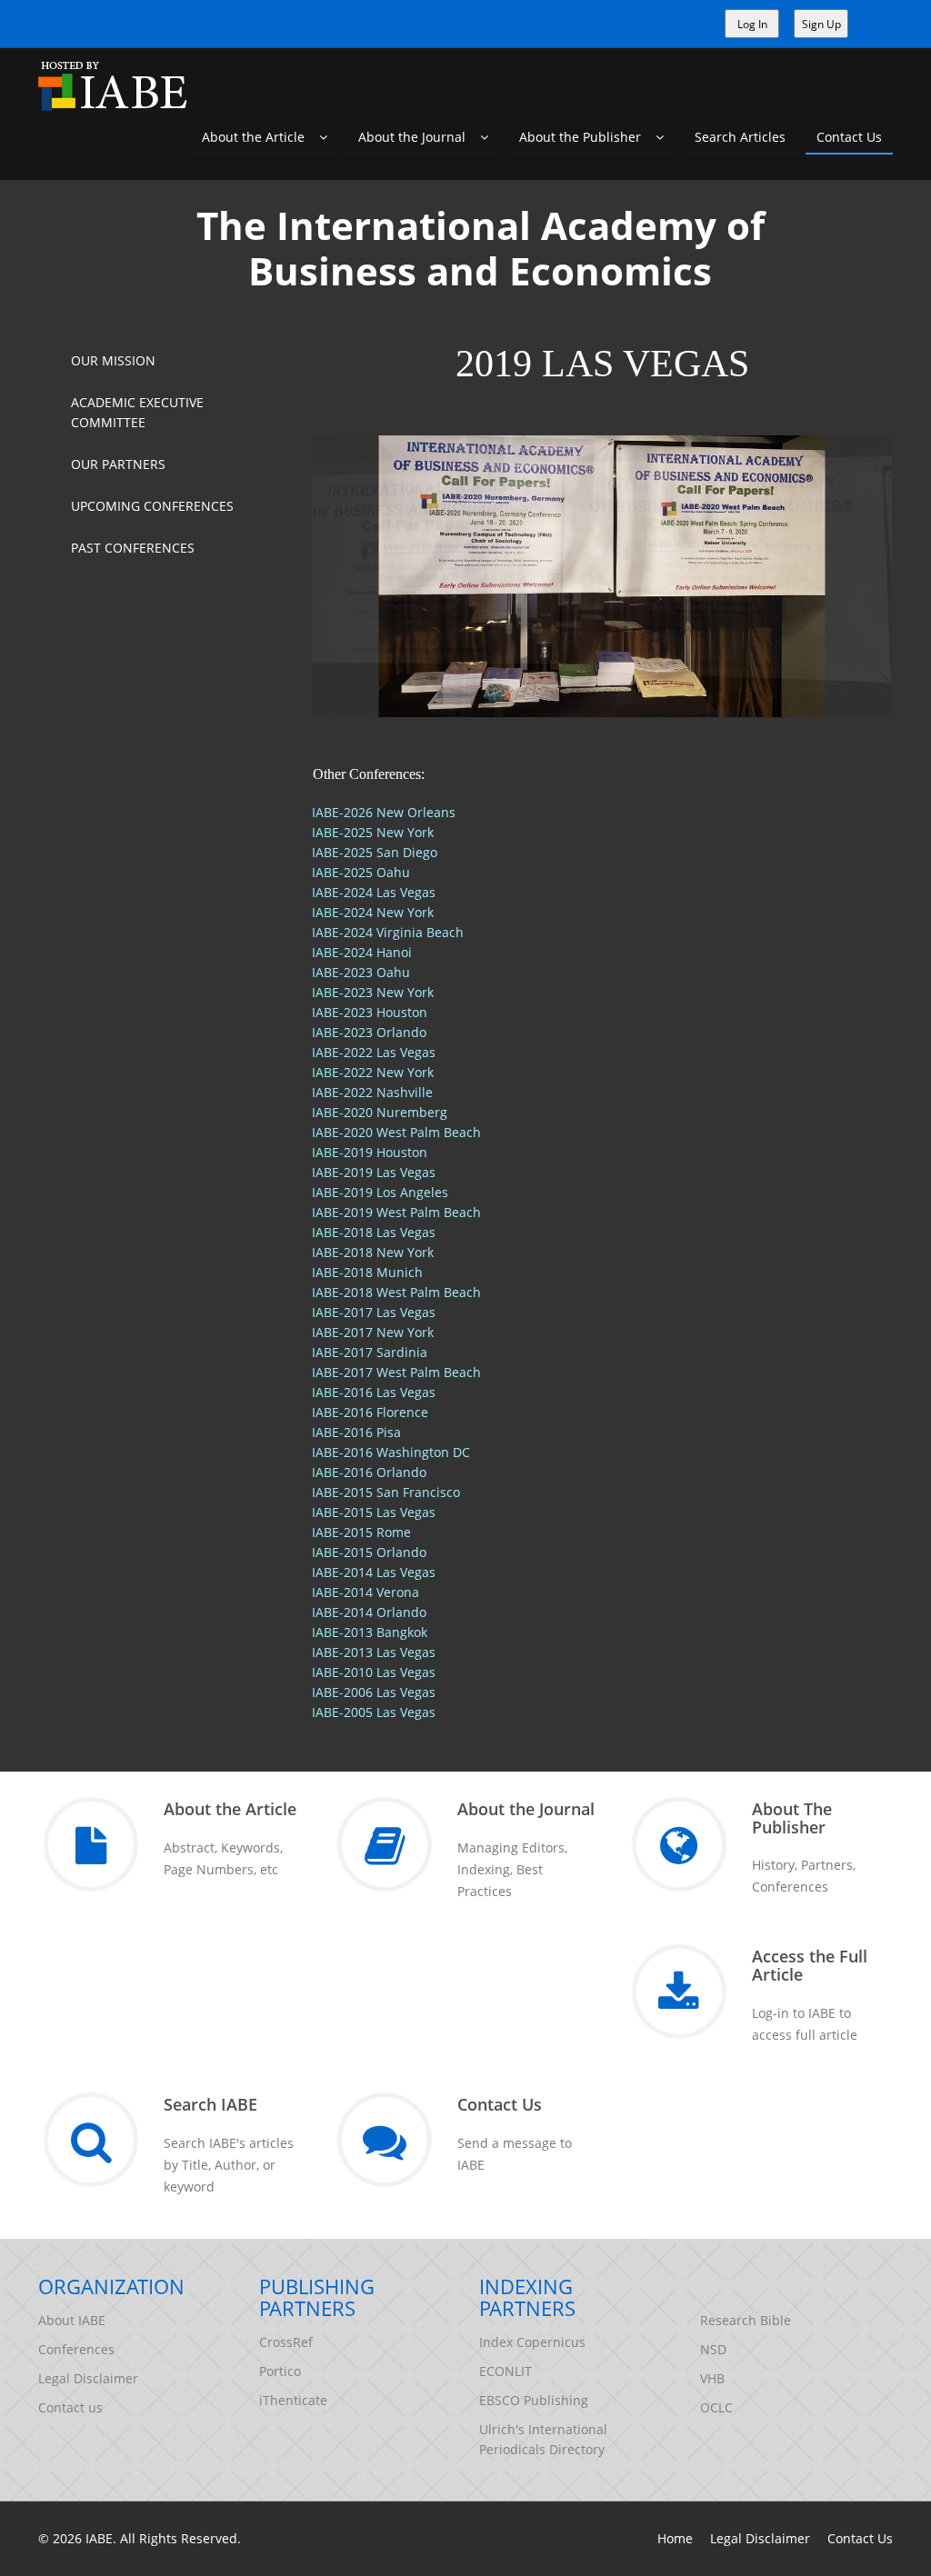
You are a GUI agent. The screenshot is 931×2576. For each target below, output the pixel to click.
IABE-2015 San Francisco (386, 1492)
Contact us (70, 2407)
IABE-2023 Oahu (361, 972)
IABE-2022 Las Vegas (374, 1052)
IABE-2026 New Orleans (384, 812)
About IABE (72, 2320)
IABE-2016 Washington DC (391, 1452)
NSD (713, 2349)
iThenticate (293, 2400)
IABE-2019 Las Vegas (374, 1172)
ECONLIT (506, 2371)
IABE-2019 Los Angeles (380, 1192)
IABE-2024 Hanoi (362, 952)
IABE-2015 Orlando (369, 1552)
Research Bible (746, 2320)
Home (675, 2538)
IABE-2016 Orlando (369, 1472)
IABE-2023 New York (373, 992)
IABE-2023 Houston (370, 1012)
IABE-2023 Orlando (369, 1032)
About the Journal (419, 137)
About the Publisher (587, 137)
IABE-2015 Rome (361, 1532)
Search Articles (740, 137)
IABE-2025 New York (373, 832)
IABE (99, 2538)
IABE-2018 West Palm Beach (396, 1292)
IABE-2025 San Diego (375, 852)
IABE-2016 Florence (370, 1412)
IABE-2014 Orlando (369, 1612)
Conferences (76, 2349)
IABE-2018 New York (373, 1252)
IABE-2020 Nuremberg (380, 1112)
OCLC (716, 2407)
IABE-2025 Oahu (361, 872)
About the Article (260, 137)
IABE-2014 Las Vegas (374, 1572)
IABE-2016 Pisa (356, 1432)
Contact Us (849, 137)
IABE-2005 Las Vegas (374, 1712)
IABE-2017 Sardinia (370, 1352)
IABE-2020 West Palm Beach (396, 1132)
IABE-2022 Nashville (372, 1092)
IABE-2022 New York (373, 1072)
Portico (280, 2371)
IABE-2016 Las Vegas (374, 1392)
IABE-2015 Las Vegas (374, 1512)
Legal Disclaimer (88, 2378)
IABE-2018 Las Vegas (374, 1232)
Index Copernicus (532, 2342)
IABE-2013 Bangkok (370, 1632)
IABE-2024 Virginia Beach (388, 932)
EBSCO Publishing (534, 2400)
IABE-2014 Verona (365, 1592)
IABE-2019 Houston (370, 1152)
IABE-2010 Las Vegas (374, 1672)
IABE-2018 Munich (367, 1272)
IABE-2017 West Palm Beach (396, 1372)
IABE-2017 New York (373, 1332)
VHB (712, 2378)
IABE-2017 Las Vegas (374, 1312)
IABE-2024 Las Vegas (374, 892)
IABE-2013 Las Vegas (374, 1652)
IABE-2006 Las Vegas (374, 1692)
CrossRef (286, 2342)
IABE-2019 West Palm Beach (396, 1212)
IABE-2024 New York (373, 912)
